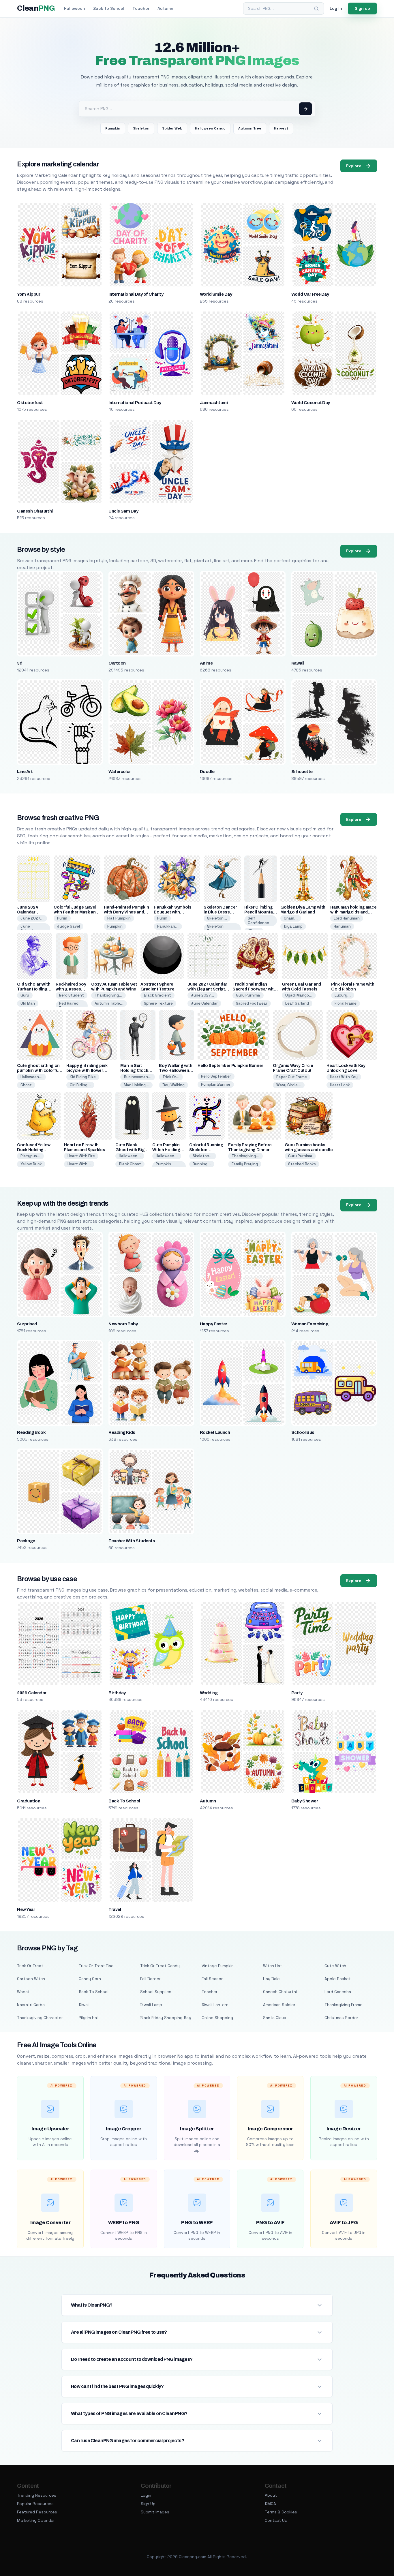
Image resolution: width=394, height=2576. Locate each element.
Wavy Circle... (289, 1085)
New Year (26, 1909)
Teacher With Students (132, 1541)
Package (26, 1541)
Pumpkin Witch (163, 1166)
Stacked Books (302, 1164)
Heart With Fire (81, 1156)
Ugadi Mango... (299, 995)
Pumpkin (113, 128)
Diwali (84, 2005)
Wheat (23, 1992)
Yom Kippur (29, 294)
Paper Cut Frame (292, 1077)
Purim (62, 918)
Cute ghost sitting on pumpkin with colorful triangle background (38, 1071)
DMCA (270, 2504)
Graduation (29, 1801)
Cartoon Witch (31, 1979)
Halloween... (31, 1077)
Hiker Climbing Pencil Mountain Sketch (260, 912)
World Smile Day (216, 294)
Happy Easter (214, 1324)
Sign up (362, 8)
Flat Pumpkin (119, 918)
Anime (206, 663)
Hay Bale (271, 1979)
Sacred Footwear (252, 1003)
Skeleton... (217, 918)
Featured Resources (37, 2512)
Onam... (291, 918)
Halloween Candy (210, 128)
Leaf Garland (297, 1003)
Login (146, 2495)
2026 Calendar (32, 1693)
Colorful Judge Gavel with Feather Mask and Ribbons (76, 912)
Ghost (26, 1085)
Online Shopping (217, 2018)
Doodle (207, 772)
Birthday (117, 1693)
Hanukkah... (168, 926)
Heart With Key (344, 1077)
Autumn (165, 8)
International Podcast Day (135, 403)
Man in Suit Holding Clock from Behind (134, 1071)
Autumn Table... (109, 1003)
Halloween (75, 8)
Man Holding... (136, 1085)
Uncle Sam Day (123, 511)
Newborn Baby (123, 1324)
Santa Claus (275, 2018)
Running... (202, 1164)
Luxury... (343, 995)
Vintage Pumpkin (218, 1966)
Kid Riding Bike (83, 1077)
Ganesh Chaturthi (35, 511)
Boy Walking (173, 1085)
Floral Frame (346, 1003)
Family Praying (245, 1164)
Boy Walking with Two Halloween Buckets (176, 1071)
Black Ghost (130, 1164)
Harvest (281, 128)
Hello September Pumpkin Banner (230, 1066)
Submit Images (155, 2512)
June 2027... (32, 918)
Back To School (124, 1801)
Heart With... (79, 1164)
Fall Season (213, 1979)
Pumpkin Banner (216, 1084)
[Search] (316, 9)
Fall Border (150, 1979)
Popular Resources (35, 2504)
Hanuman (342, 926)
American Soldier (279, 2005)
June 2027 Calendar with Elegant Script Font (207, 989)
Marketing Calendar (36, 2520)
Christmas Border (341, 2018)
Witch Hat (273, 1966)
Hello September (216, 1076)
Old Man (28, 1003)
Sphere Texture (158, 1003)
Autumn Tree (250, 128)
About (271, 2495)
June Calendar (29, 929)
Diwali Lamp (151, 2005)
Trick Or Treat (30, 1966)
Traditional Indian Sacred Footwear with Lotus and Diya (254, 989)
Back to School (109, 8)
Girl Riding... (80, 1085)
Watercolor (120, 772)
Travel (115, 1909)
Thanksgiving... (108, 995)
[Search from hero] (305, 109)
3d (20, 663)
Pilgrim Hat (89, 2018)
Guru (25, 995)
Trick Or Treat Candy (160, 1966)
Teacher (141, 8)
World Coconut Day (311, 403)
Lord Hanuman (347, 918)
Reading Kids (122, 1432)
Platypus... (30, 1156)
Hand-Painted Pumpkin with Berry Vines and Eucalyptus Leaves (126, 912)
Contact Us (276, 2520)
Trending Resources (37, 2495)
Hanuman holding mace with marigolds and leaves (353, 912)
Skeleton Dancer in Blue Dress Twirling (220, 912)
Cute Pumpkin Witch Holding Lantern (166, 1150)
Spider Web (172, 128)
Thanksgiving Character (40, 2018)
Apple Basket (338, 1979)
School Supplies (156, 1992)
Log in (336, 8)
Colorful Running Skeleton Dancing (206, 1150)
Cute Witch (335, 1966)
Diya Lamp (293, 926)
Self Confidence (258, 921)
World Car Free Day (310, 294)
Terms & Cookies (281, 2512)
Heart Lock (340, 1085)
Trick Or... (171, 1077)
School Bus (303, 1432)
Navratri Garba (31, 2005)
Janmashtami (214, 403)
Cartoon (117, 663)
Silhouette (302, 772)
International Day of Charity (136, 294)
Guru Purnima (248, 995)
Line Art (25, 772)
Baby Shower (305, 1801)
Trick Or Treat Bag (96, 1966)
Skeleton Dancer (215, 929)
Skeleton (141, 128)
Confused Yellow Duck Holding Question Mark (34, 1150)
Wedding (209, 1693)
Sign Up (148, 2504)
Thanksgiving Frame (344, 2005)
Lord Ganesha (338, 1992)
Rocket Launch (215, 1432)
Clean (36, 8)
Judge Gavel (69, 926)
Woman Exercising (310, 1324)
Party (297, 1693)
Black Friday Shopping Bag (166, 2018)
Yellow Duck (31, 1164)
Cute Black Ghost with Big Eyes (130, 1150)
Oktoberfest (30, 403)
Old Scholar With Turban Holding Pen (34, 989)
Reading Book (31, 1432)
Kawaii (298, 663)
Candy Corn (90, 1979)
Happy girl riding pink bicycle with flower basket (87, 1071)
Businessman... (138, 1077)
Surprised (27, 1324)
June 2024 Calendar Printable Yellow (33, 912)
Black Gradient (157, 995)
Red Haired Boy (69, 1006)
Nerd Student (72, 995)
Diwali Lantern (215, 2005)
